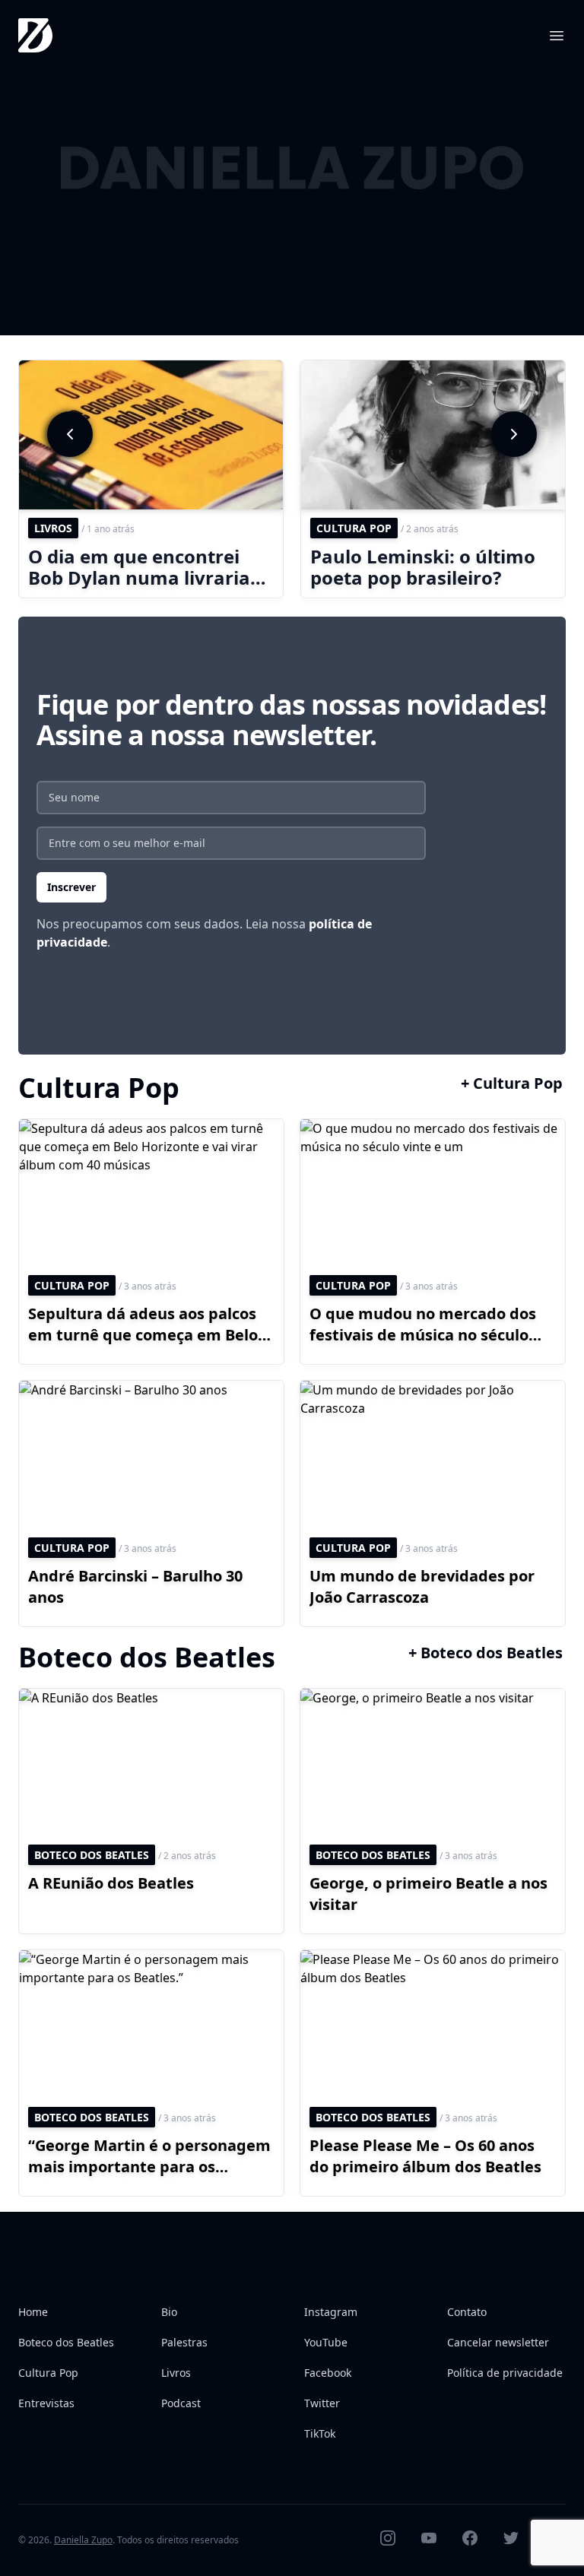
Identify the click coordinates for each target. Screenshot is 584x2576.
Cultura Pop (48, 2373)
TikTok (320, 2433)
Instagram (331, 2312)
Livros (176, 2373)
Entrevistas (46, 2403)
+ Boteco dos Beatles (486, 1653)
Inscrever (71, 887)
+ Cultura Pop (512, 1083)
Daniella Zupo (83, 2540)
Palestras (184, 2342)
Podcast (181, 2403)
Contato (467, 2312)
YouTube (326, 2342)
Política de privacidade (505, 2373)
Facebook (328, 2373)
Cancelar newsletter (498, 2342)
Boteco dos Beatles (66, 2342)
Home (33, 2312)
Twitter (322, 2403)
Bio (169, 2312)
